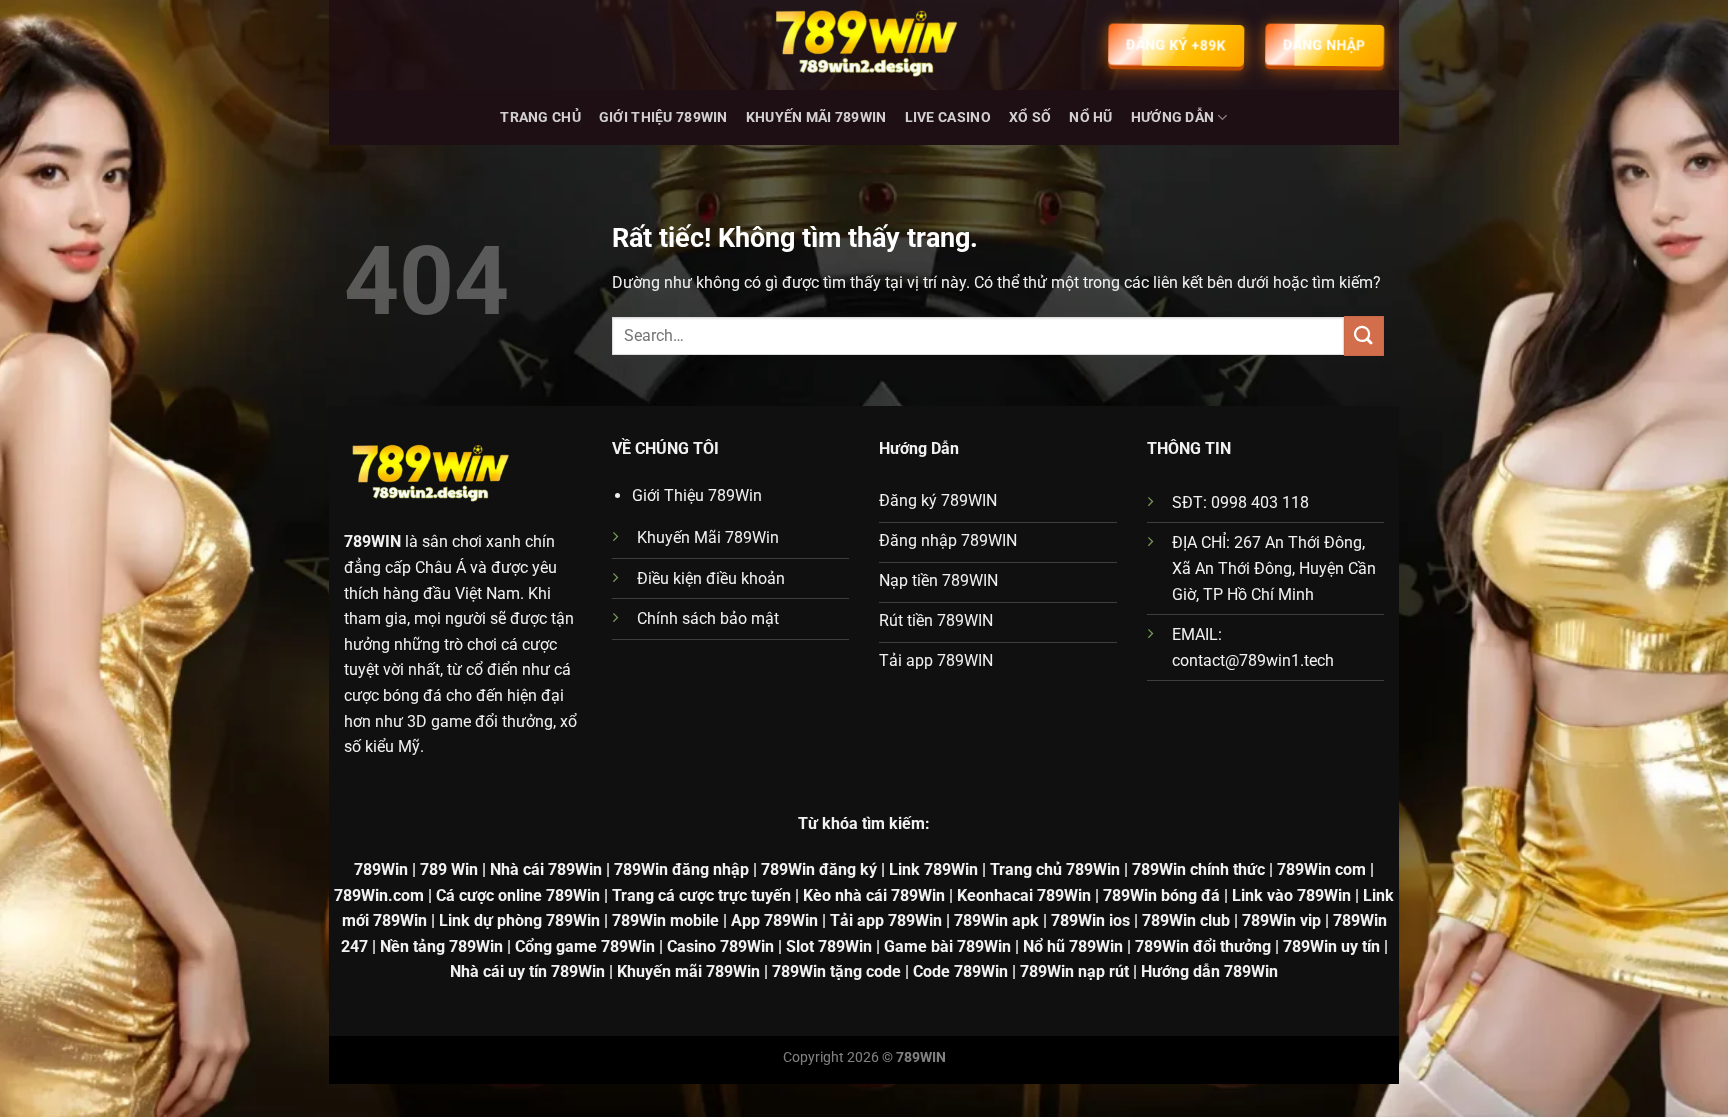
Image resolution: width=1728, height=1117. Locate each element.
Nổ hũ (1090, 117)
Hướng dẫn (1173, 117)
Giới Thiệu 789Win (663, 117)
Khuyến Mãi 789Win (816, 117)
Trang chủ (540, 117)
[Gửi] (1364, 335)
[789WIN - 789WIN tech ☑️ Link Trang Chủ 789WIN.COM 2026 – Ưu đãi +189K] (864, 45)
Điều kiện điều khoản (711, 578)
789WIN (372, 541)
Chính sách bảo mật (708, 618)
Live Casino (948, 117)
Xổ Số (1030, 117)
